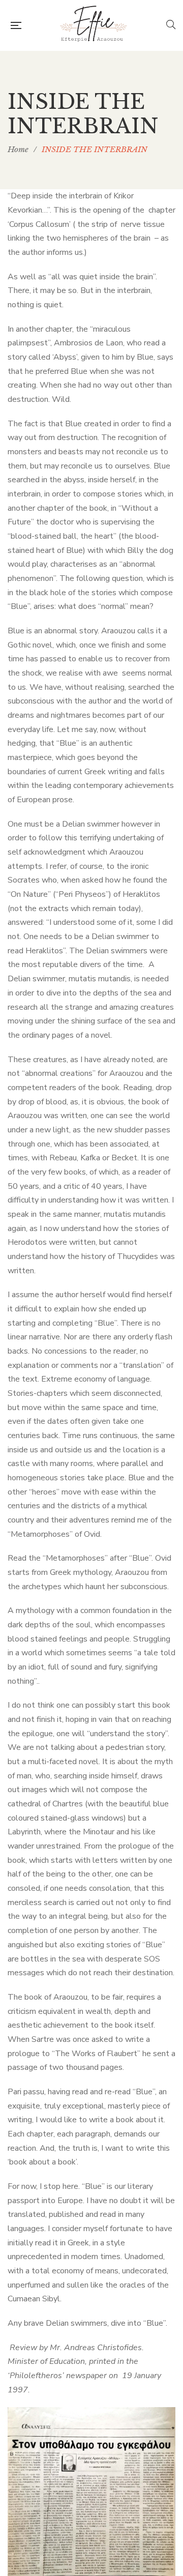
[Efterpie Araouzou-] (94, 25)
